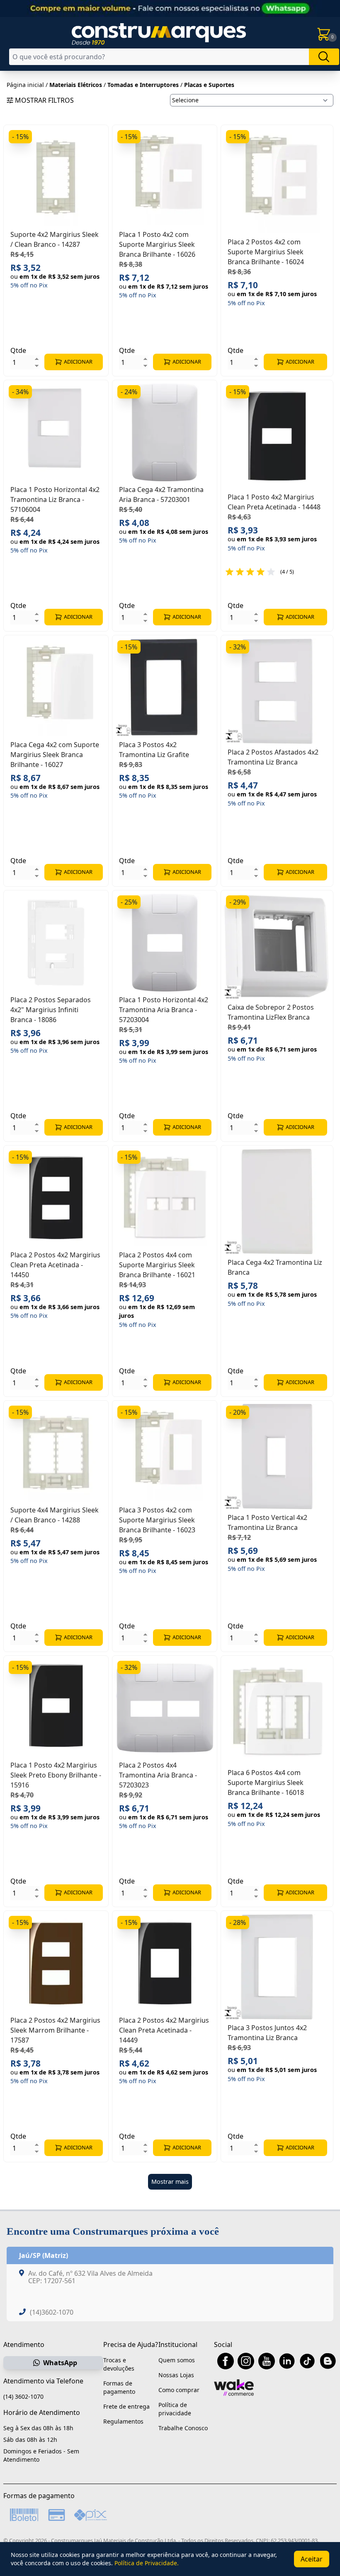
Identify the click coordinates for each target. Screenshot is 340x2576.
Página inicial (25, 85)
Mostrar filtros (44, 100)
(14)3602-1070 (52, 2312)
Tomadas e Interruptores (143, 85)
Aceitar (312, 2559)
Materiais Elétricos (76, 85)
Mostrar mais (170, 2182)
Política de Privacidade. (147, 2563)
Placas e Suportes (209, 85)
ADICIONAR (78, 362)
